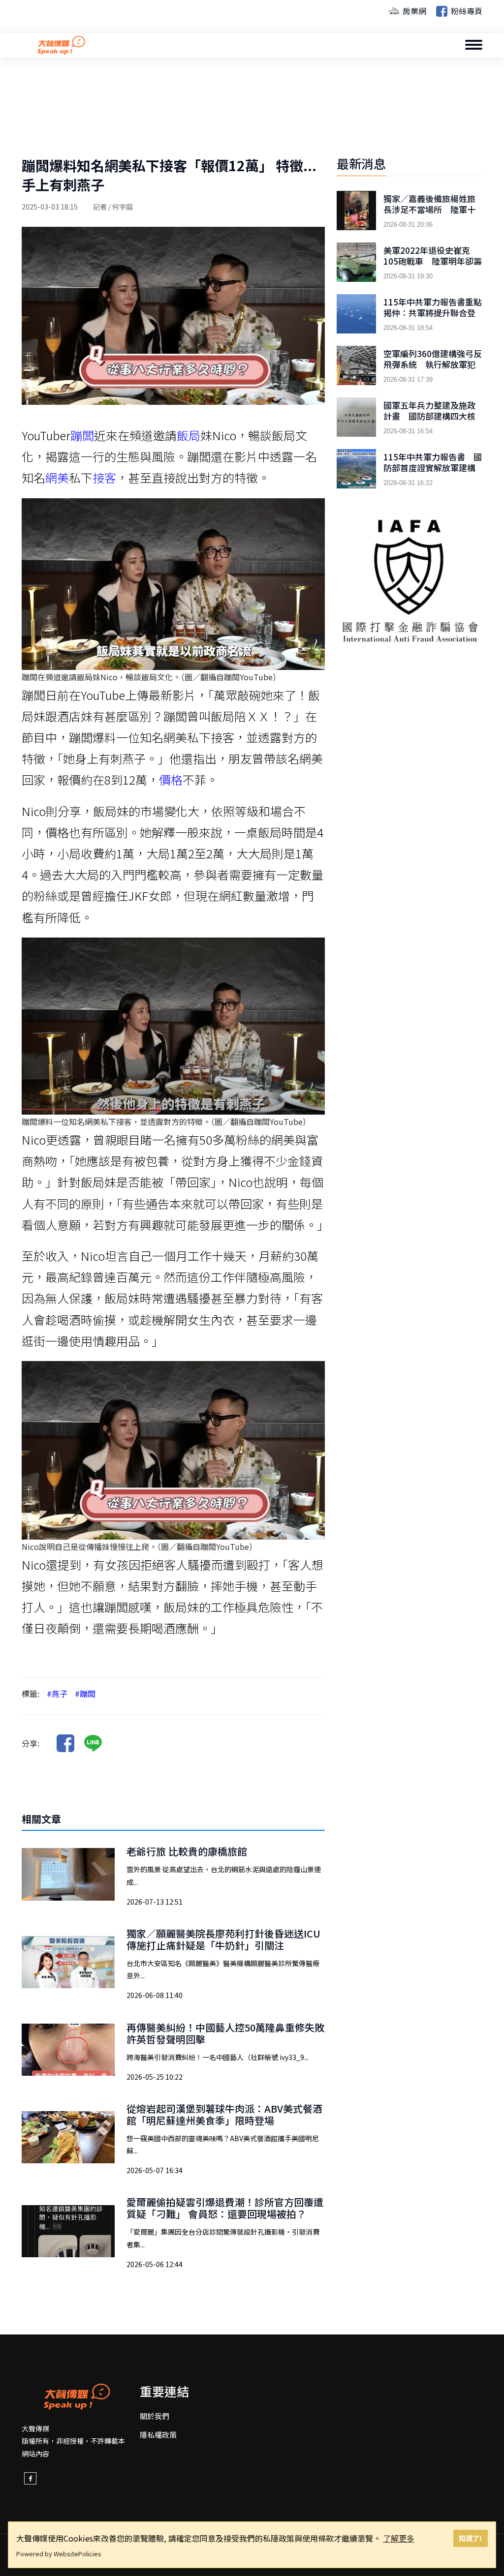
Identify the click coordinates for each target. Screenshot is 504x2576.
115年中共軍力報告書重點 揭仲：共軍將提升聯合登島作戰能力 (433, 313)
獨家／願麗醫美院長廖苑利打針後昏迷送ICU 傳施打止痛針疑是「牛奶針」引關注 (228, 1939)
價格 (171, 779)
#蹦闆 (85, 1694)
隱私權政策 (158, 2435)
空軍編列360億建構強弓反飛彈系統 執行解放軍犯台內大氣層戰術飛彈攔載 (433, 364)
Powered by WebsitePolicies (59, 2554)
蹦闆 (82, 435)
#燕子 (57, 1694)
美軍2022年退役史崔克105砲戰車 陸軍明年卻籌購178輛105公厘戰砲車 (433, 261)
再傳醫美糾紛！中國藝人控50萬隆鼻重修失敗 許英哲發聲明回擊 (230, 2033)
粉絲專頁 (466, 11)
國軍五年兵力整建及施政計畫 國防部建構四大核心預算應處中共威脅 (429, 416)
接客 (104, 477)
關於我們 (155, 2416)
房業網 (413, 11)
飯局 (189, 435)
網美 (57, 477)
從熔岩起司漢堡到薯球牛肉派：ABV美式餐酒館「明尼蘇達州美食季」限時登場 (224, 2114)
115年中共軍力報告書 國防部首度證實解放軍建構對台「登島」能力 (433, 468)
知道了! (470, 2538)
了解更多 (399, 2538)
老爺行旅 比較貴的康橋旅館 (187, 1851)
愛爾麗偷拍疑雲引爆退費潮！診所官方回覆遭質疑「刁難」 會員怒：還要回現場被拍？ (225, 2208)
